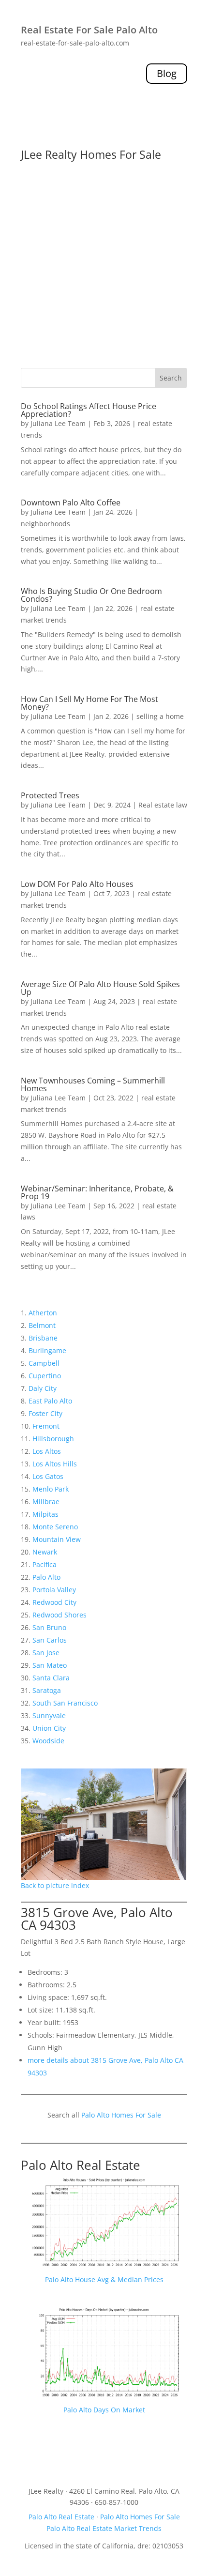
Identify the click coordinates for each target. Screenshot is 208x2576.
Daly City (43, 1388)
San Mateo (50, 1665)
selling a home (160, 716)
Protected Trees (50, 795)
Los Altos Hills (55, 1464)
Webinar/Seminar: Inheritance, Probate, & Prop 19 (97, 1192)
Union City (49, 1728)
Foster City (45, 1413)
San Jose (46, 1653)
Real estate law (163, 805)
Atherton (43, 1313)
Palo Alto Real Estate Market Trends (104, 2528)
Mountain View (57, 1539)
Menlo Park (51, 1489)
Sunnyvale (49, 1715)
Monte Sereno (55, 1527)
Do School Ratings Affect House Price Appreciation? (89, 410)
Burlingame (47, 1350)
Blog (167, 73)
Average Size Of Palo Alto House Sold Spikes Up (100, 988)
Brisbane (43, 1338)
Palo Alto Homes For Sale (121, 2115)
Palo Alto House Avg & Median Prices (104, 2279)
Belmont (42, 1325)
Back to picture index (55, 1885)
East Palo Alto (50, 1401)
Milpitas (45, 1514)
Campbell (44, 1363)
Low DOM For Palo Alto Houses (77, 884)
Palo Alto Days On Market (104, 2410)
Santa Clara (51, 1678)
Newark (45, 1552)
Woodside (48, 1741)
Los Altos (47, 1451)
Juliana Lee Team (58, 423)
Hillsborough (53, 1439)
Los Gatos (48, 1476)
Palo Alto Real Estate (81, 2165)
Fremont (46, 1426)
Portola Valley (54, 1590)
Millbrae (46, 1501)
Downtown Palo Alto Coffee (71, 503)
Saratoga (47, 1690)
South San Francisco (65, 1703)
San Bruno (49, 1627)
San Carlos (50, 1640)
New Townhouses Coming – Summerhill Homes (93, 1084)
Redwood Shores (59, 1615)
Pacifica (45, 1564)
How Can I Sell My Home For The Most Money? (89, 703)
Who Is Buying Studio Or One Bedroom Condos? (91, 595)
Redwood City (54, 1602)
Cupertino (45, 1376)
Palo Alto (46, 1577)
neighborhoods (45, 524)
